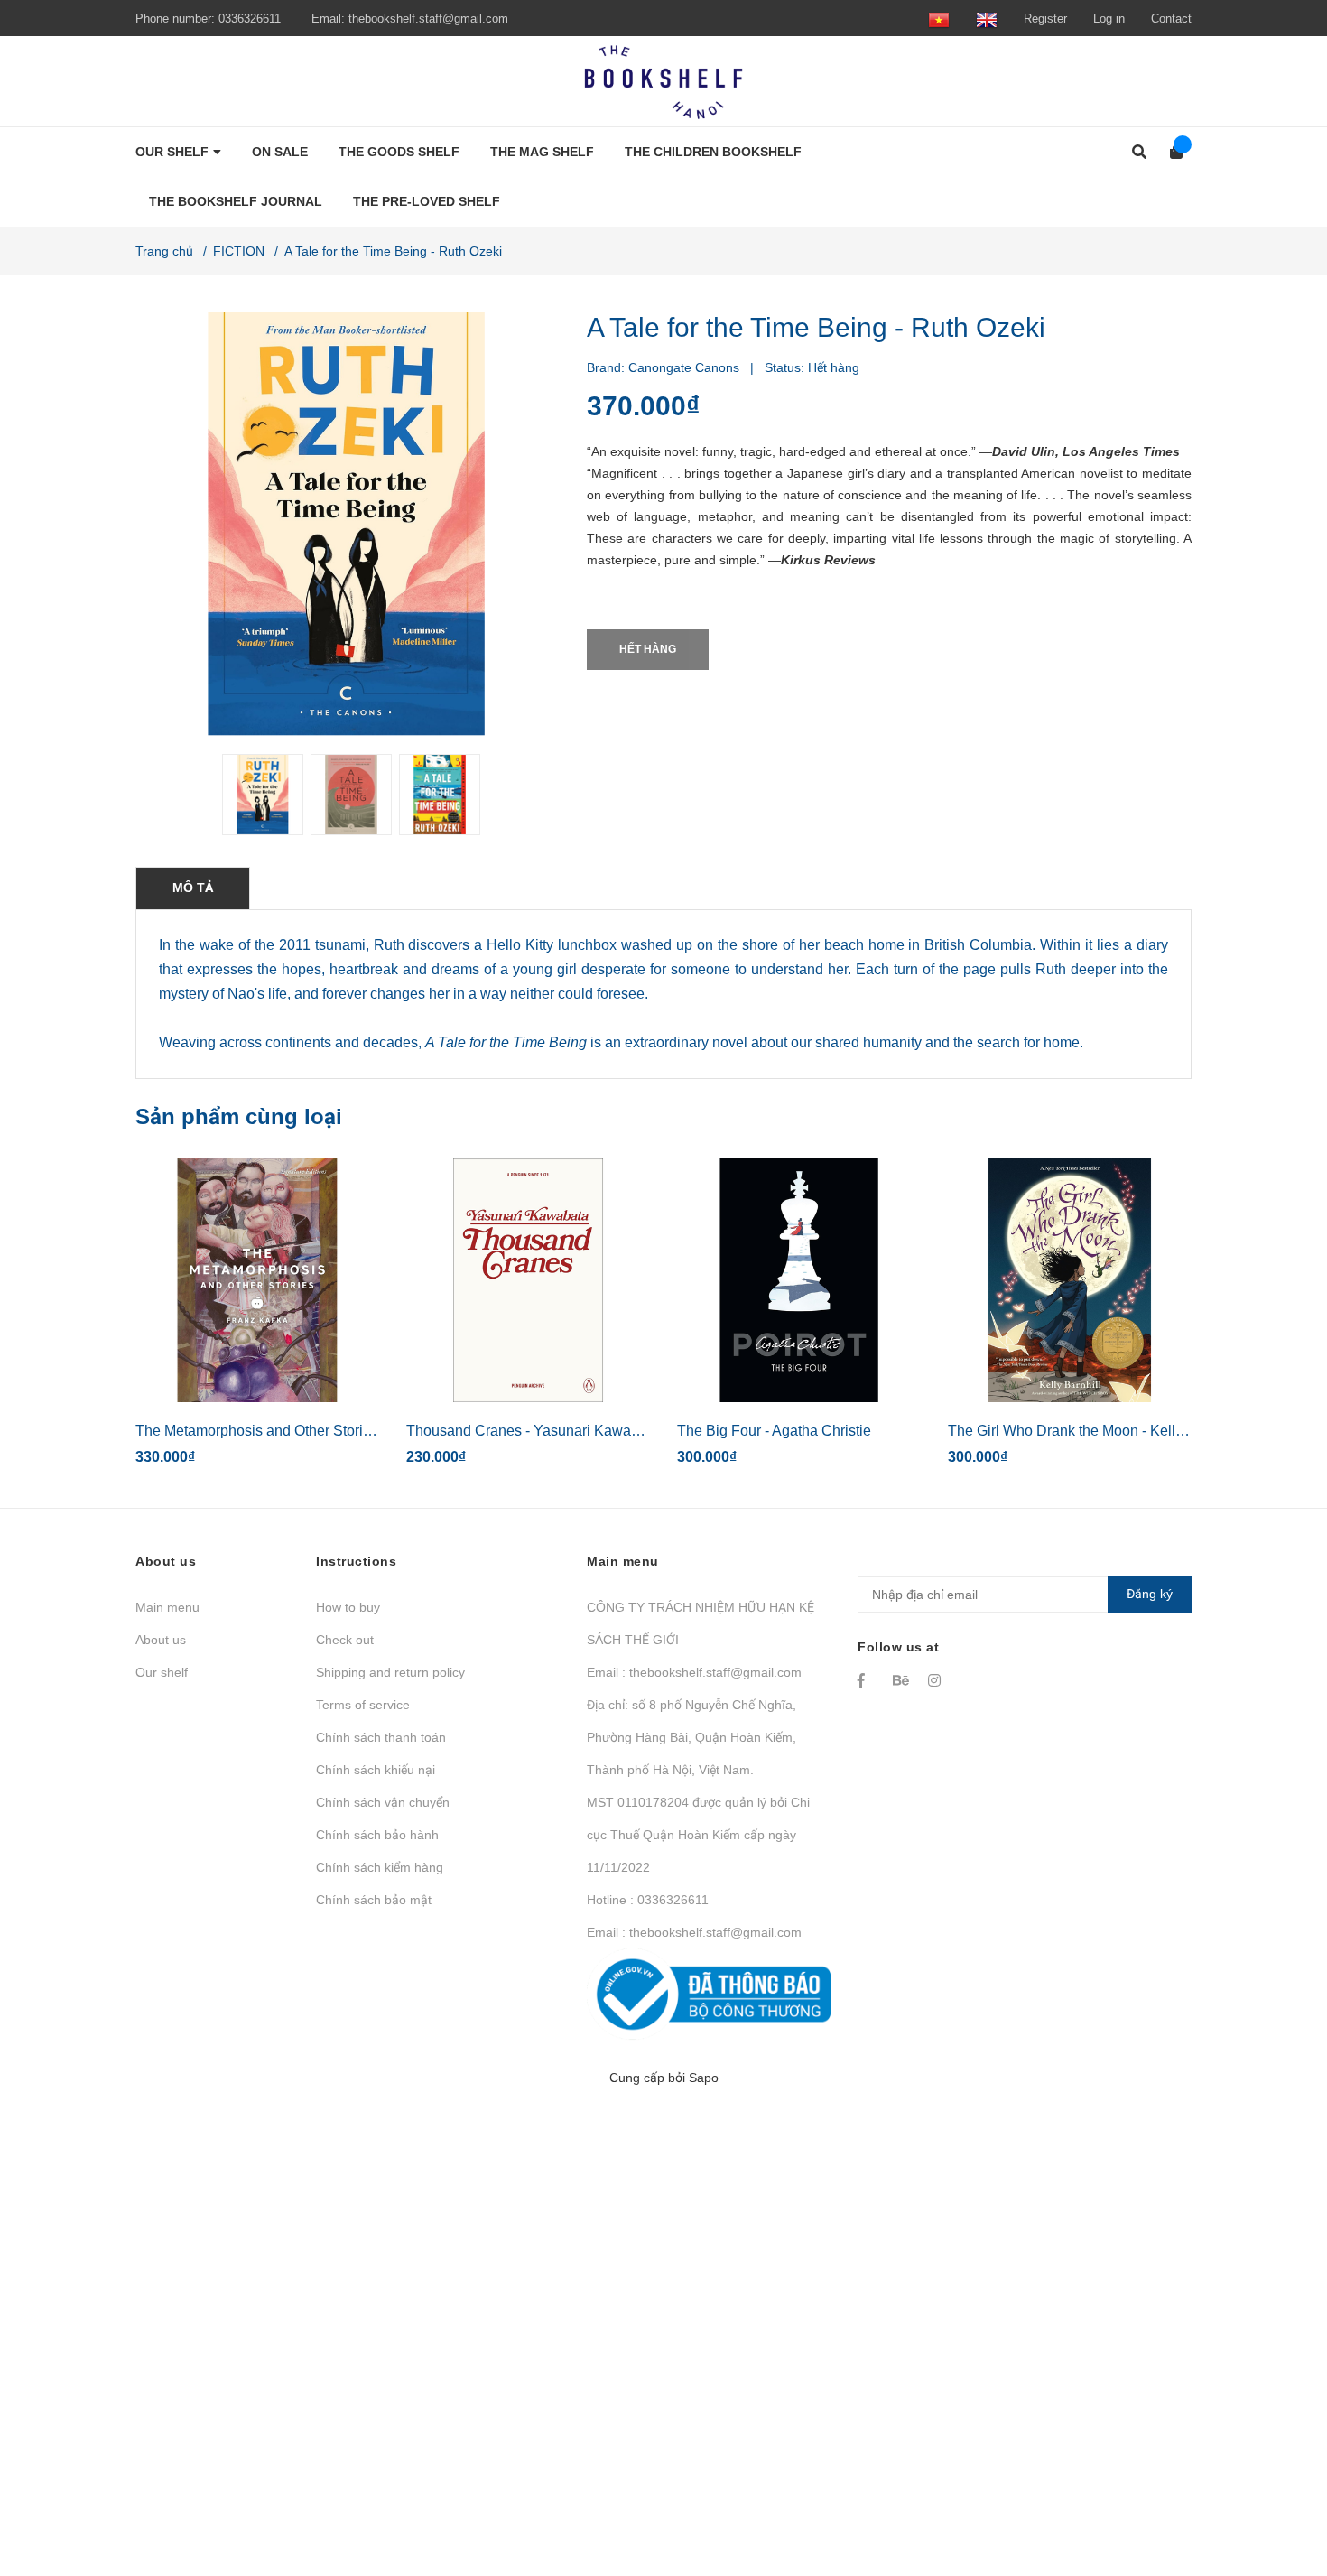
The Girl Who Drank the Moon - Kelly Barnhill (1092, 1431)
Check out (345, 1640)
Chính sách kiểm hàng (380, 1867)
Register (1045, 19)
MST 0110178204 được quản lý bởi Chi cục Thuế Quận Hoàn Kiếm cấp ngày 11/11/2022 (698, 1835)
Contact (1171, 19)
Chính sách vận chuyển (383, 1802)
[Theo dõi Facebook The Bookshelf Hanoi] (867, 1680)
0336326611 (250, 19)
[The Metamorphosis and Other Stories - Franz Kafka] (257, 1280)
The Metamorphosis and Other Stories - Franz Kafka (302, 1431)
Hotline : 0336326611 (648, 1900)
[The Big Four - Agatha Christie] (799, 1280)
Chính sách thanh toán (381, 1737)
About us (161, 1640)
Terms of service (363, 1705)
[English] (987, 19)
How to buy (348, 1607)
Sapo (704, 2078)
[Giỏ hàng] (1170, 152)
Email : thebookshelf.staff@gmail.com (694, 1672)
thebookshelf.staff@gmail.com (428, 19)
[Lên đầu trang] (1277, 2488)
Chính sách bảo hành (377, 1835)
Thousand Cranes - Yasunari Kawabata (533, 1431)
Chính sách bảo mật (374, 1900)
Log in (1109, 19)
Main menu (167, 1607)
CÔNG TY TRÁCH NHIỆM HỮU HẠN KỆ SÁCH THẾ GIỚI (701, 1623)
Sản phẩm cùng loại (239, 1116)
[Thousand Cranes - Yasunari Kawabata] (528, 1280)
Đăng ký (1150, 1594)
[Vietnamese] (939, 19)
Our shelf (162, 1672)
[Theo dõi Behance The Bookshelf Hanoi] (902, 1680)
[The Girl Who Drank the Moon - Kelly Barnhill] (1070, 1280)
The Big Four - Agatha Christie (774, 1431)
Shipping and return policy (390, 1672)
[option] (259, 795)
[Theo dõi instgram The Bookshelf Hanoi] (937, 1680)
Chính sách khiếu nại (376, 1770)
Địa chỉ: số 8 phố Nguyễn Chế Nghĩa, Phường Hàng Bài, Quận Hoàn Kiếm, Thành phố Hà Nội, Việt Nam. (691, 1737)
